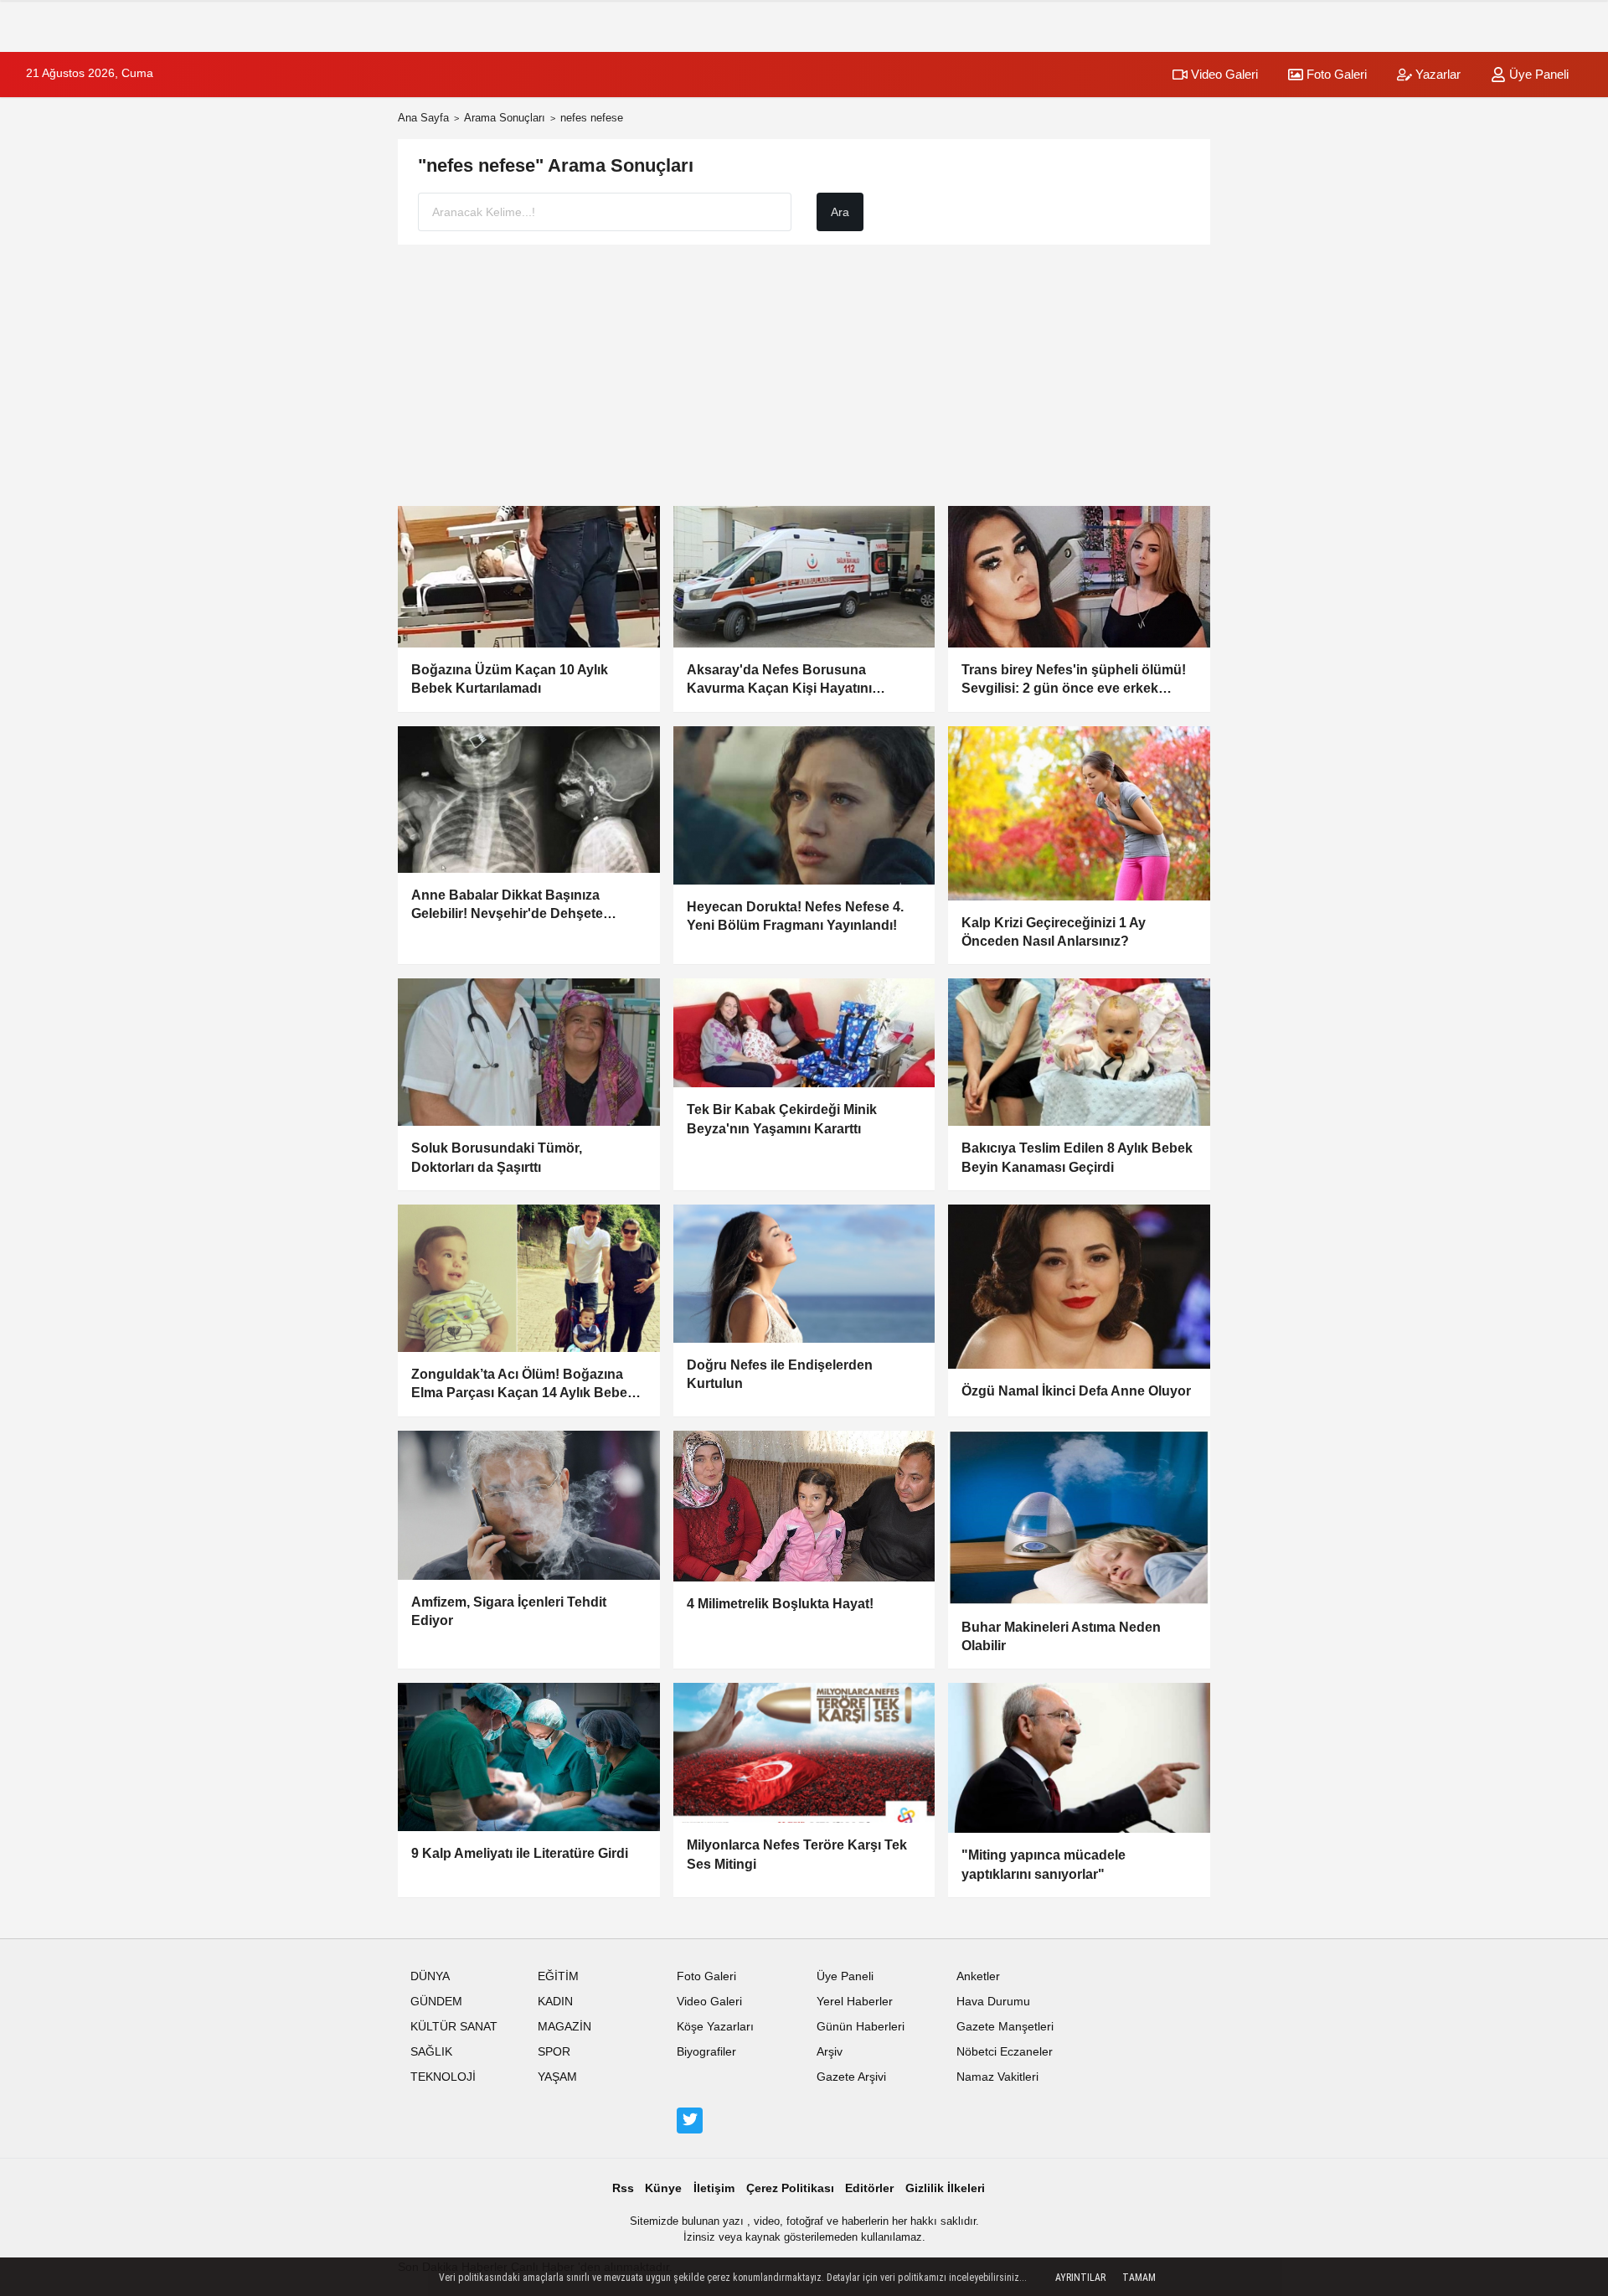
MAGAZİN (564, 2027)
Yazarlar (1436, 74)
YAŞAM (557, 2077)
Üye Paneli (1537, 74)
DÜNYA (430, 1976)
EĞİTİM (558, 1976)
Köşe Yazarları (715, 2027)
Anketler (978, 1976)
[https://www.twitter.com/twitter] (689, 2120)
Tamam (1139, 2278)
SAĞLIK (431, 2052)
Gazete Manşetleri (1005, 2027)
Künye (663, 2188)
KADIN (555, 2002)
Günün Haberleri (861, 2027)
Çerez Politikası (790, 2188)
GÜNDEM (436, 2002)
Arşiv (830, 2052)
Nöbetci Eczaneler (1005, 2052)
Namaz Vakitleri (997, 2077)
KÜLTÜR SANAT (454, 2027)
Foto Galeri (1335, 74)
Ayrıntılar (1080, 2278)
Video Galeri (1223, 74)
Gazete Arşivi (851, 2077)
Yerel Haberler (855, 2002)
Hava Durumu (993, 2002)
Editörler (869, 2188)
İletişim (714, 2188)
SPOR (554, 2052)
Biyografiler (706, 2052)
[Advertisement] (804, 375)
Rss (623, 2188)
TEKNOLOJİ (443, 2077)
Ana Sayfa (423, 118)
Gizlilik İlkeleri (945, 2188)
